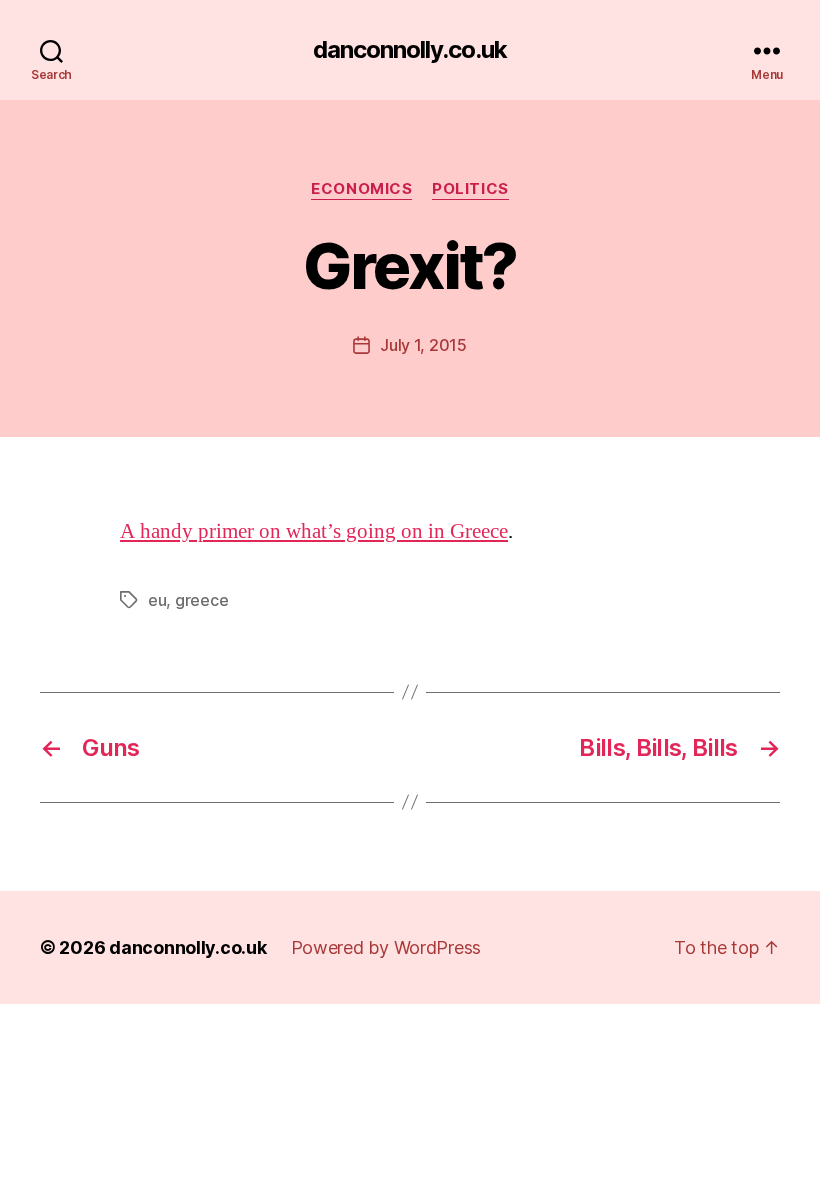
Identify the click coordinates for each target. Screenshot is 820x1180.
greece (201, 600)
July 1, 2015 (423, 345)
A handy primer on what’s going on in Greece (314, 531)
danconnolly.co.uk (410, 50)
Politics (470, 189)
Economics (361, 189)
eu (157, 600)
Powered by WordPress (386, 947)
